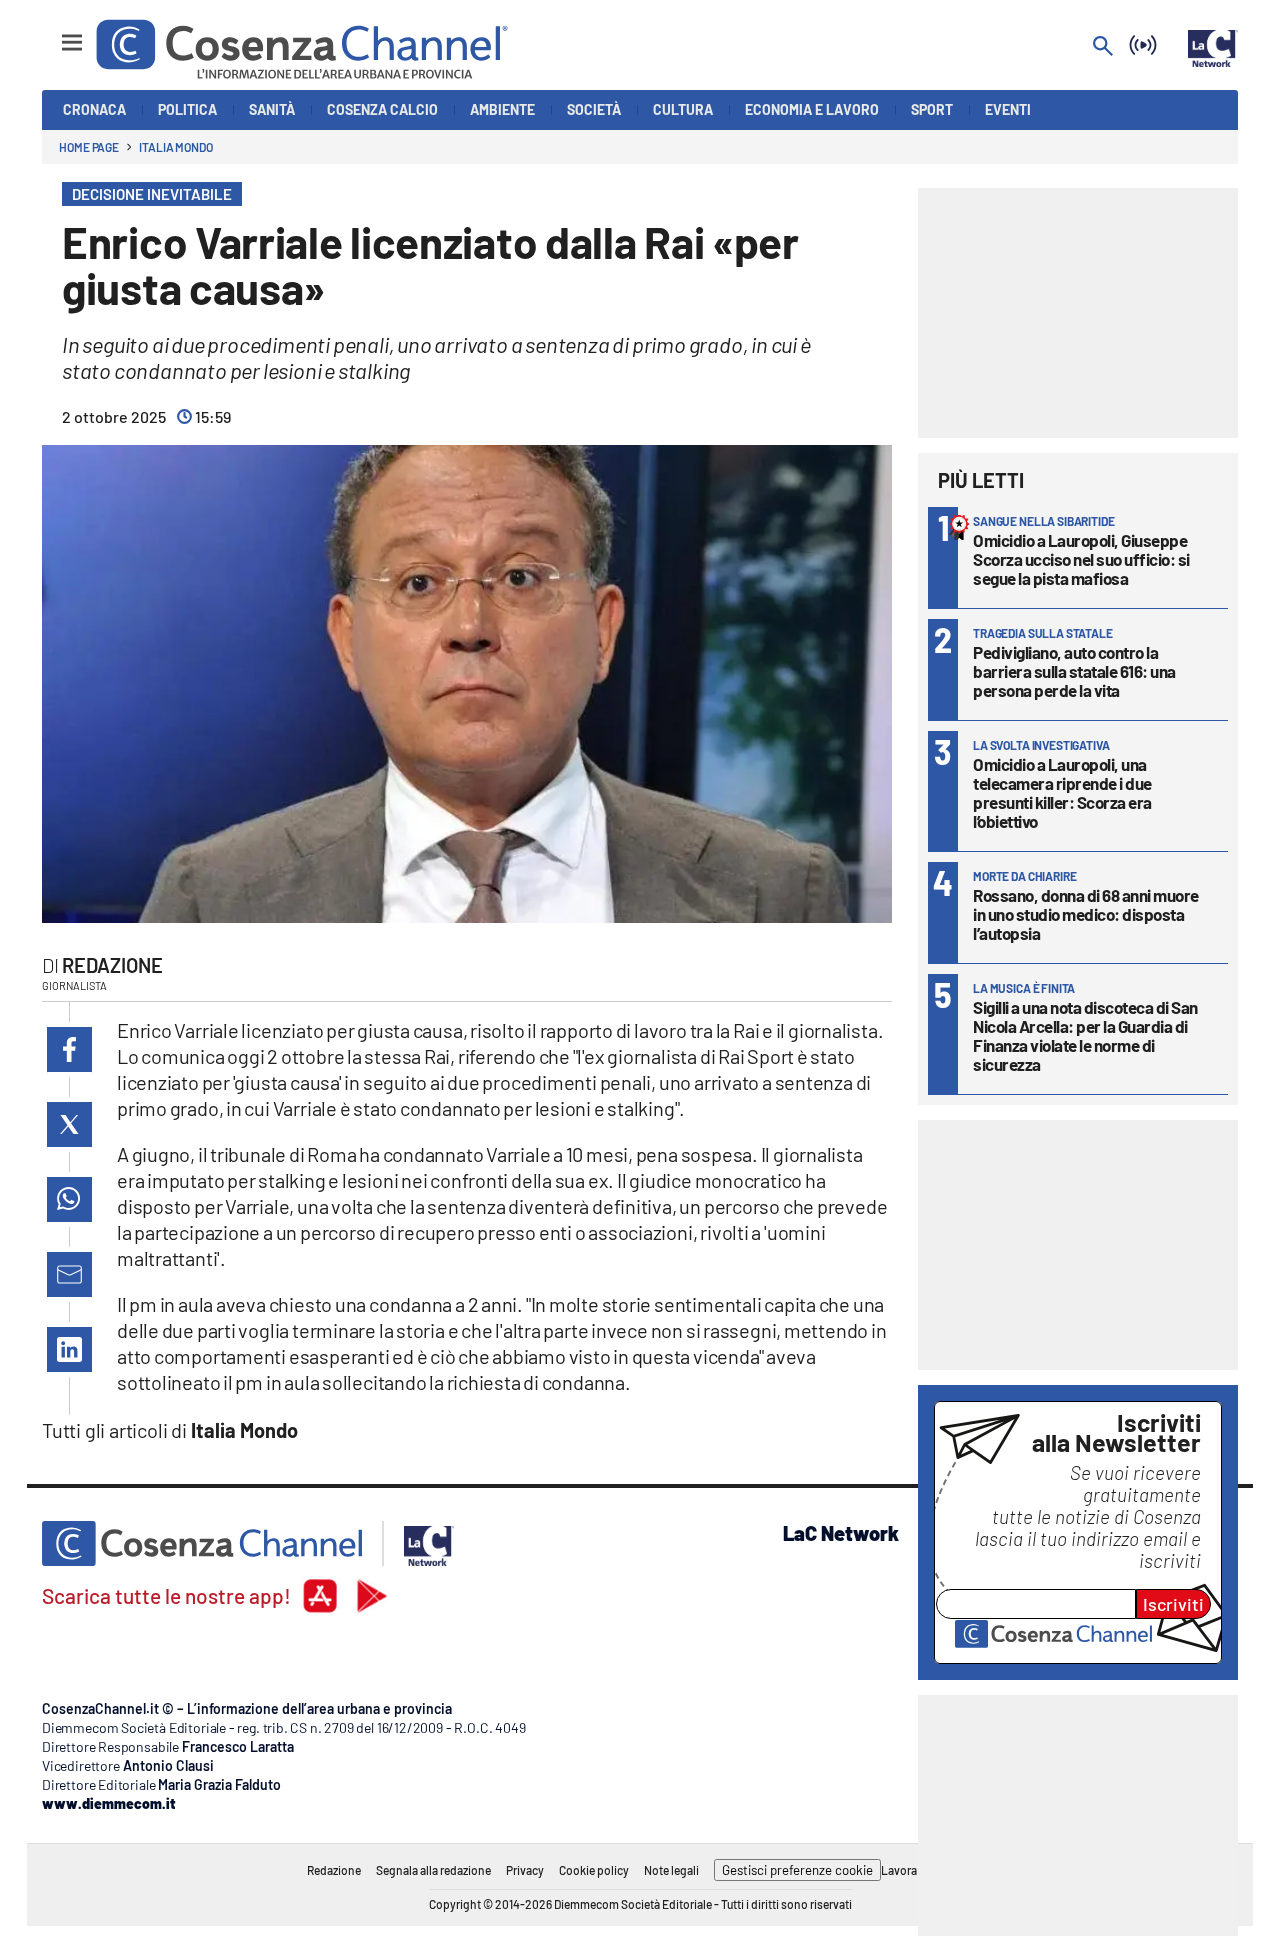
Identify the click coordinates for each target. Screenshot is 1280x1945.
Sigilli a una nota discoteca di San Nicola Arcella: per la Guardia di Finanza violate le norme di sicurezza (1085, 1035)
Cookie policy (594, 1870)
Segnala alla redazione (433, 1870)
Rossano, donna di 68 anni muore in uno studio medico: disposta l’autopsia (1086, 914)
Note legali (671, 1870)
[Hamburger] (53, 33)
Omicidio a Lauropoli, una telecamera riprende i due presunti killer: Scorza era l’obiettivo (1062, 792)
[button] (69, 1049)
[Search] (1103, 47)
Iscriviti (1173, 1604)
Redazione (112, 965)
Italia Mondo (176, 147)
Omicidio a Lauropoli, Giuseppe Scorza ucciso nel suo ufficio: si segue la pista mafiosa (1081, 559)
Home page (89, 147)
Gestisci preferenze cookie (797, 1870)
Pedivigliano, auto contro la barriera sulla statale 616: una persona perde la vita (1074, 671)
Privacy (525, 1870)
